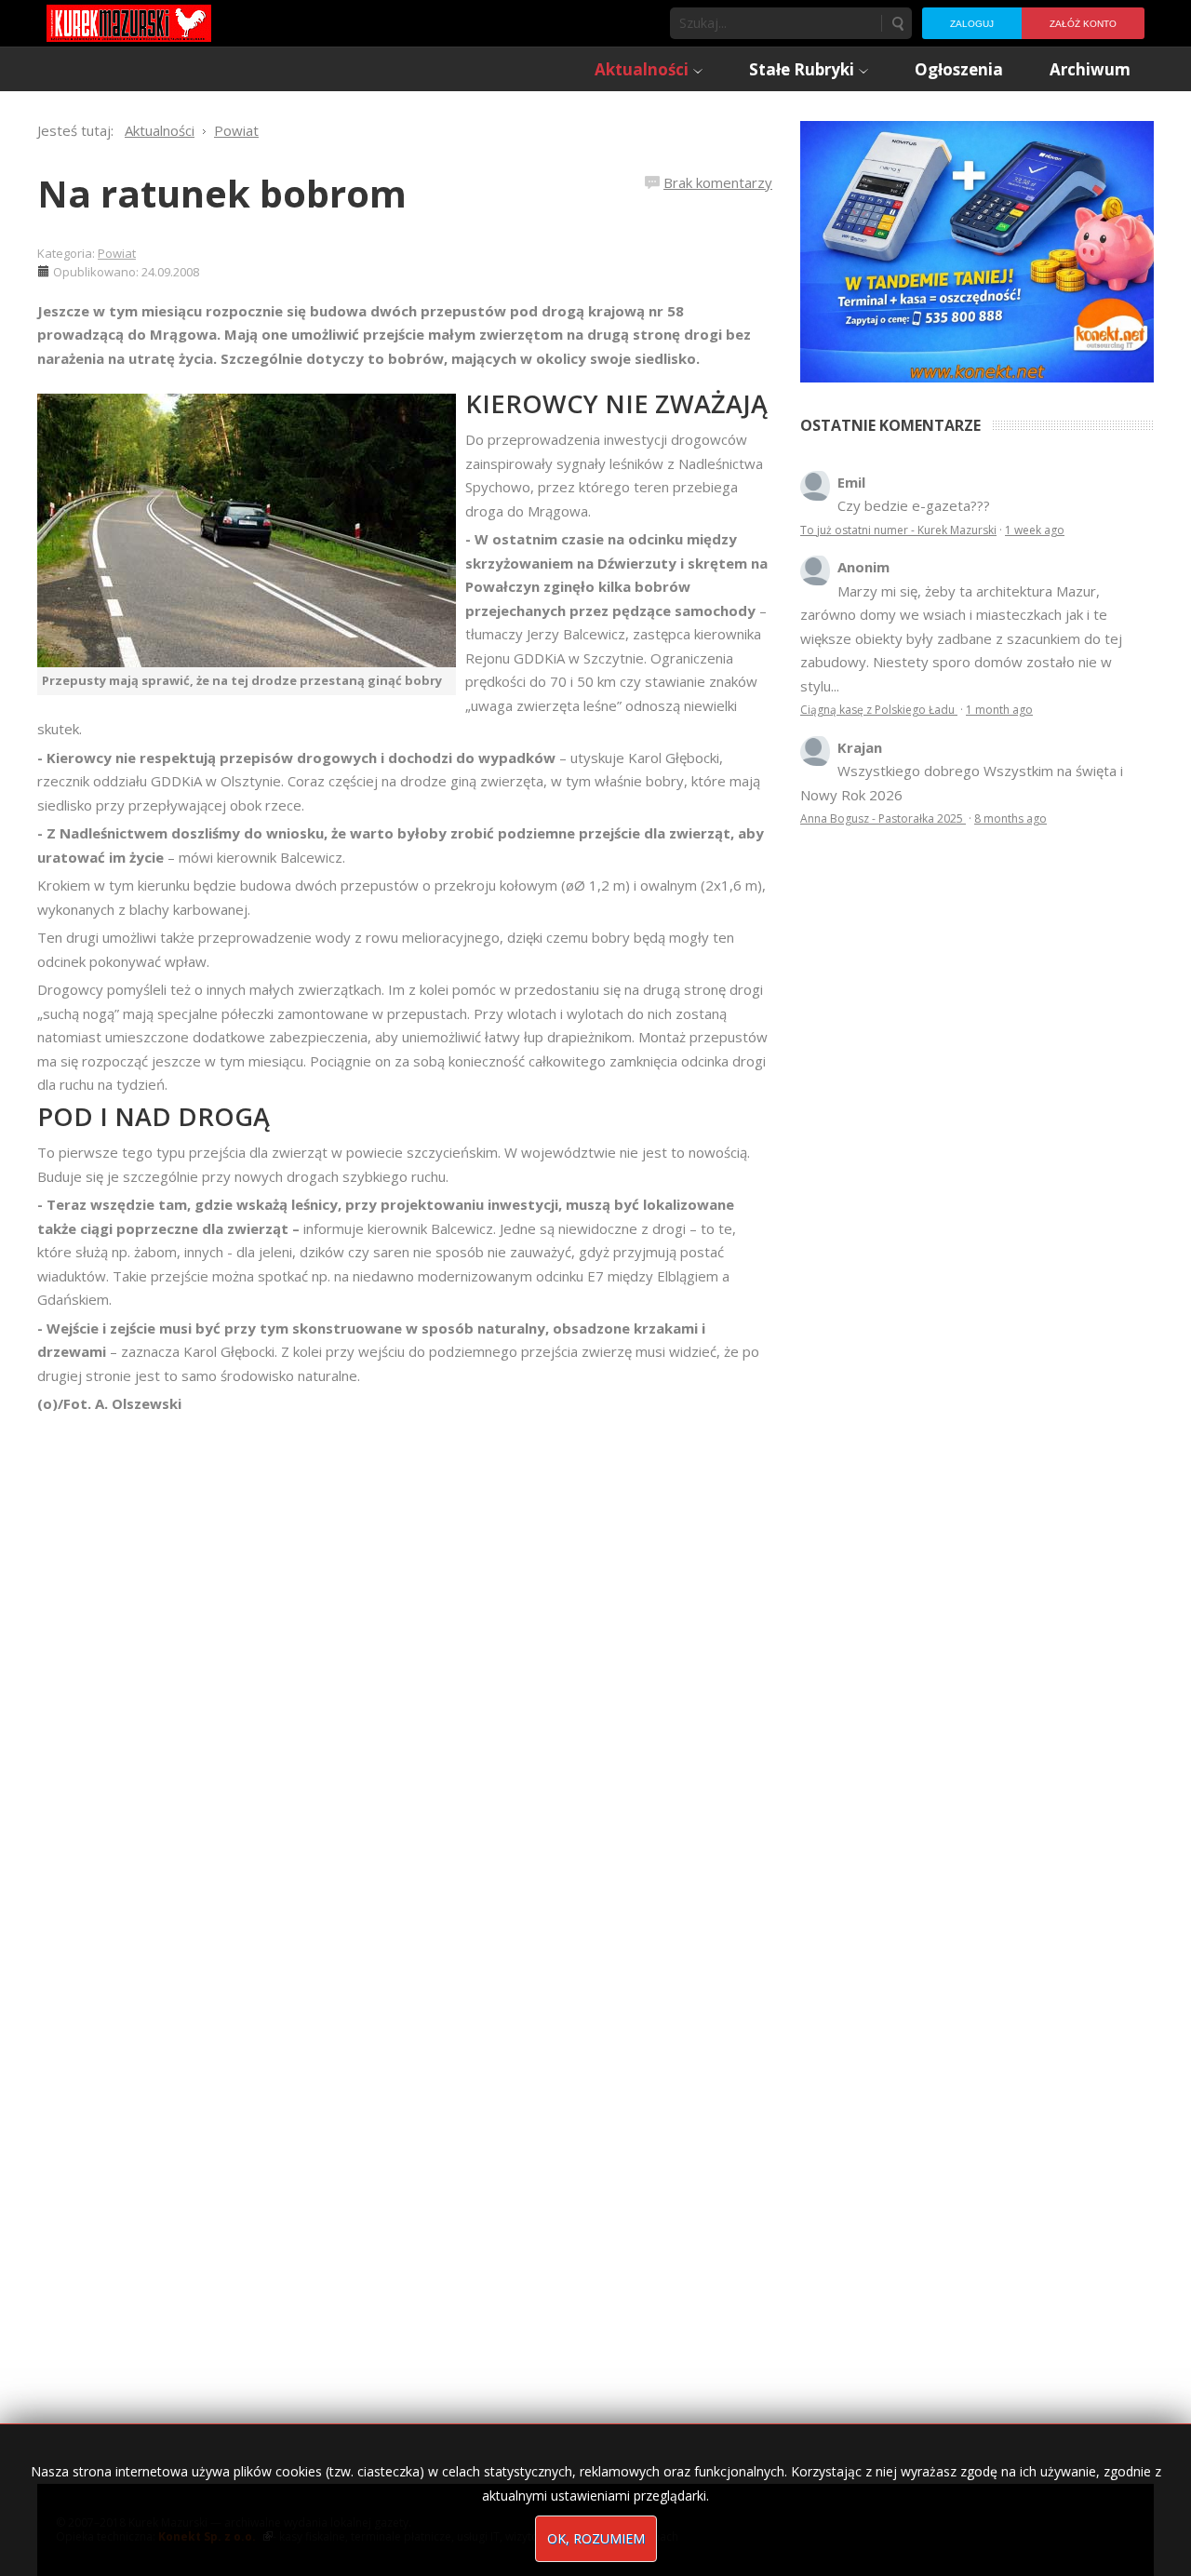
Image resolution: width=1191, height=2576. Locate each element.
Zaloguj (972, 24)
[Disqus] (405, 1677)
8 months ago (1010, 818)
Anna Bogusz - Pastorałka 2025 (883, 818)
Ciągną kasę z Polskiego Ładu (879, 710)
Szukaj (897, 23)
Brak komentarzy (718, 182)
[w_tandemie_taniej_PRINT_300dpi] (977, 249)
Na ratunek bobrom (222, 193)
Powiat (117, 253)
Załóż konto (1083, 24)
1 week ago (1035, 530)
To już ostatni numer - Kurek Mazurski (898, 530)
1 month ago (999, 710)
